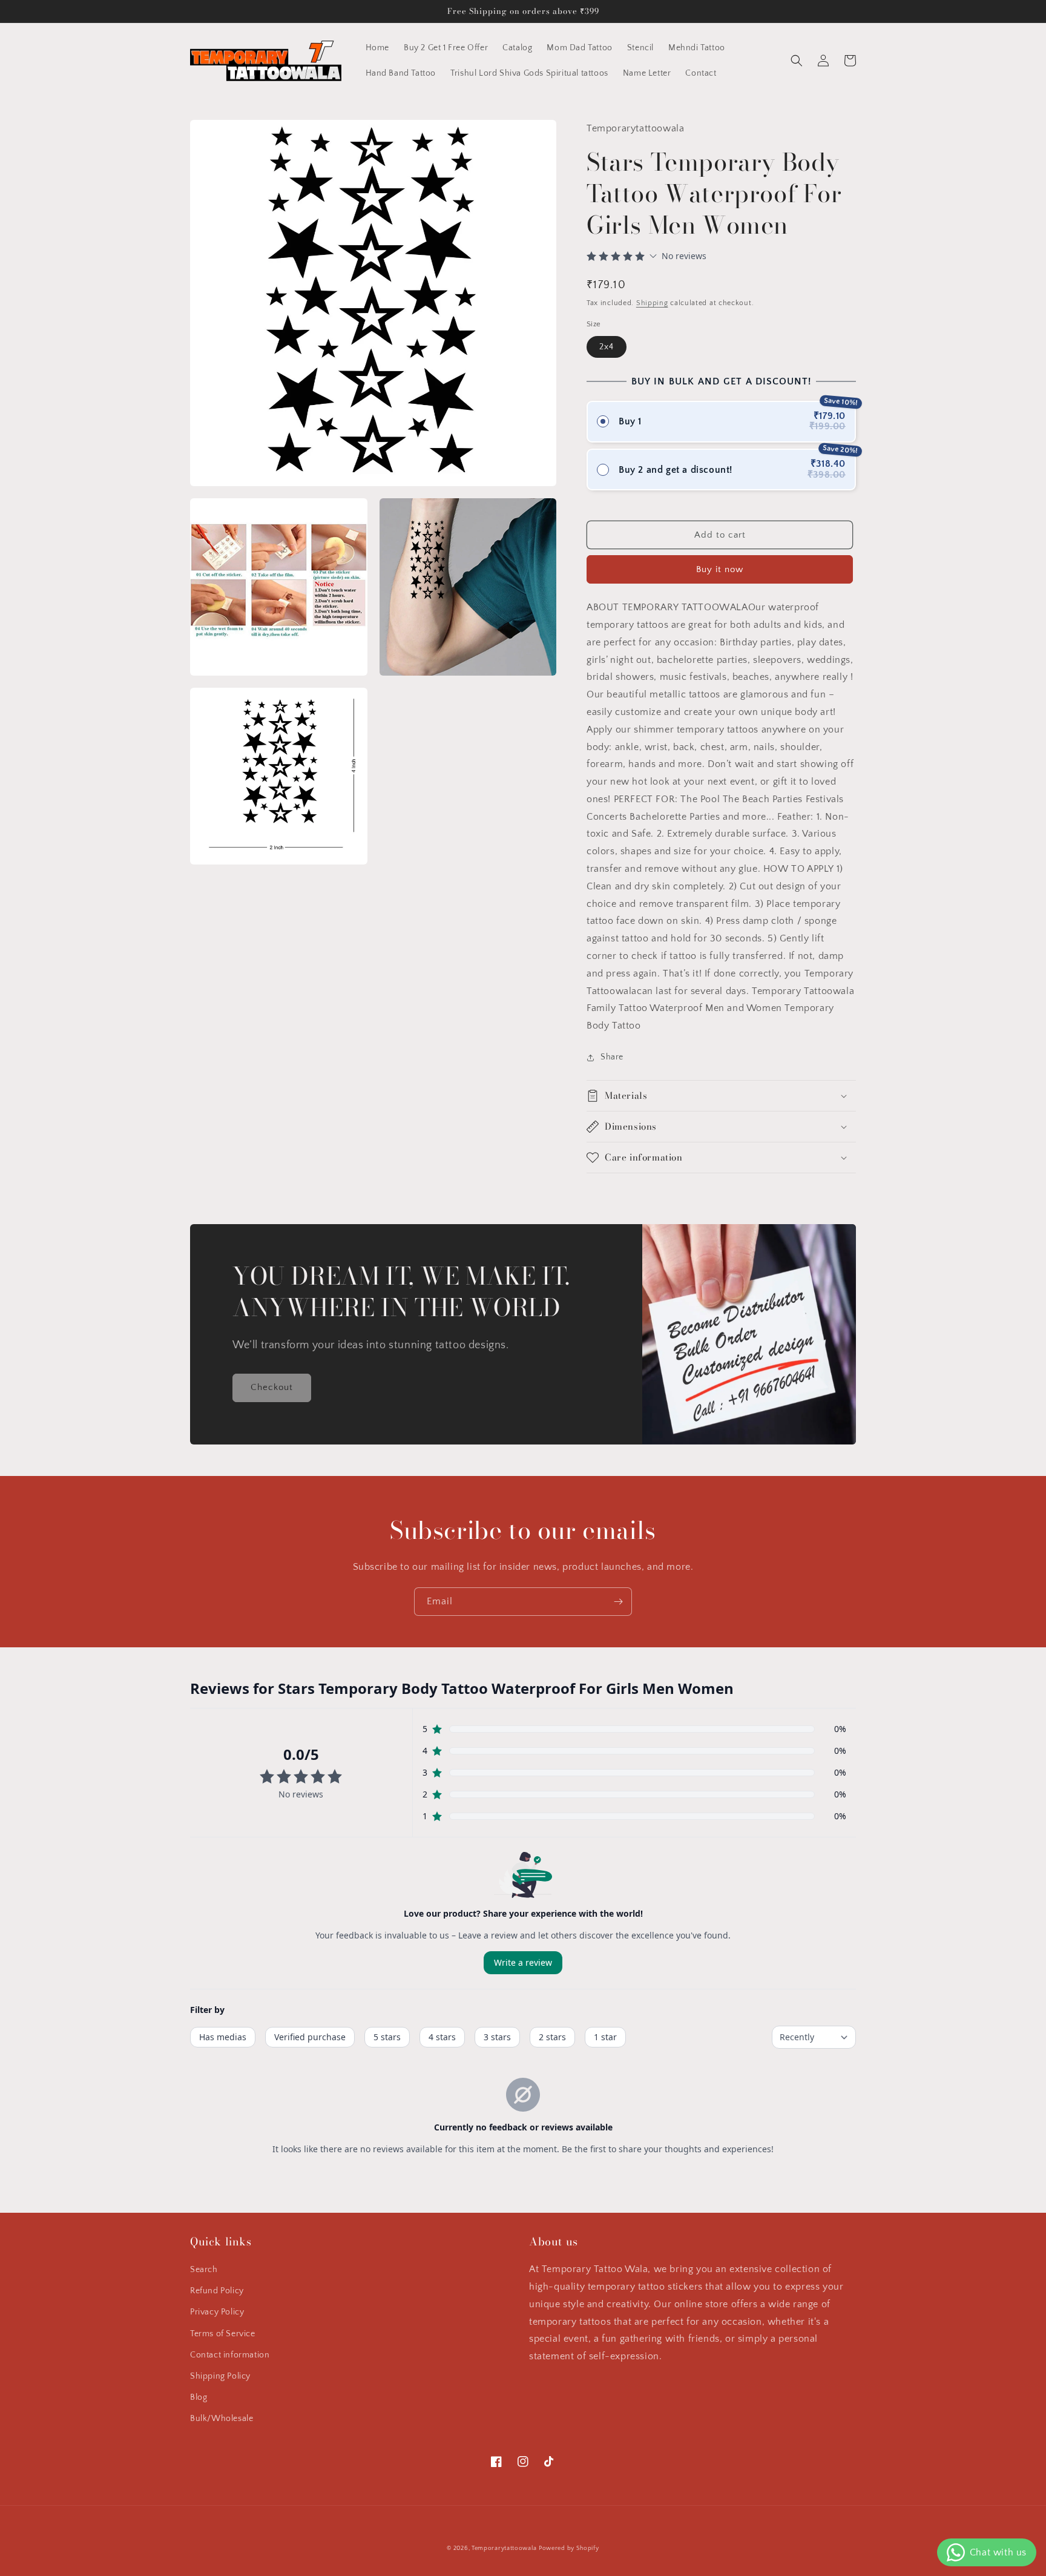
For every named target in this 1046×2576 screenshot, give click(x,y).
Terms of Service (223, 2334)
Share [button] (612, 1057)
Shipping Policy (220, 2376)
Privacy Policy (217, 2312)
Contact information (230, 2355)
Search (204, 2270)
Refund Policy (217, 2291)
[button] (797, 61)
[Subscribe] (618, 1602)
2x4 (607, 347)
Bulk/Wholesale (222, 2419)
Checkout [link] (272, 1387)
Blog (199, 2397)
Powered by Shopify (569, 2548)
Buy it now (720, 569)
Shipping (652, 303)
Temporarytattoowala (504, 2548)
